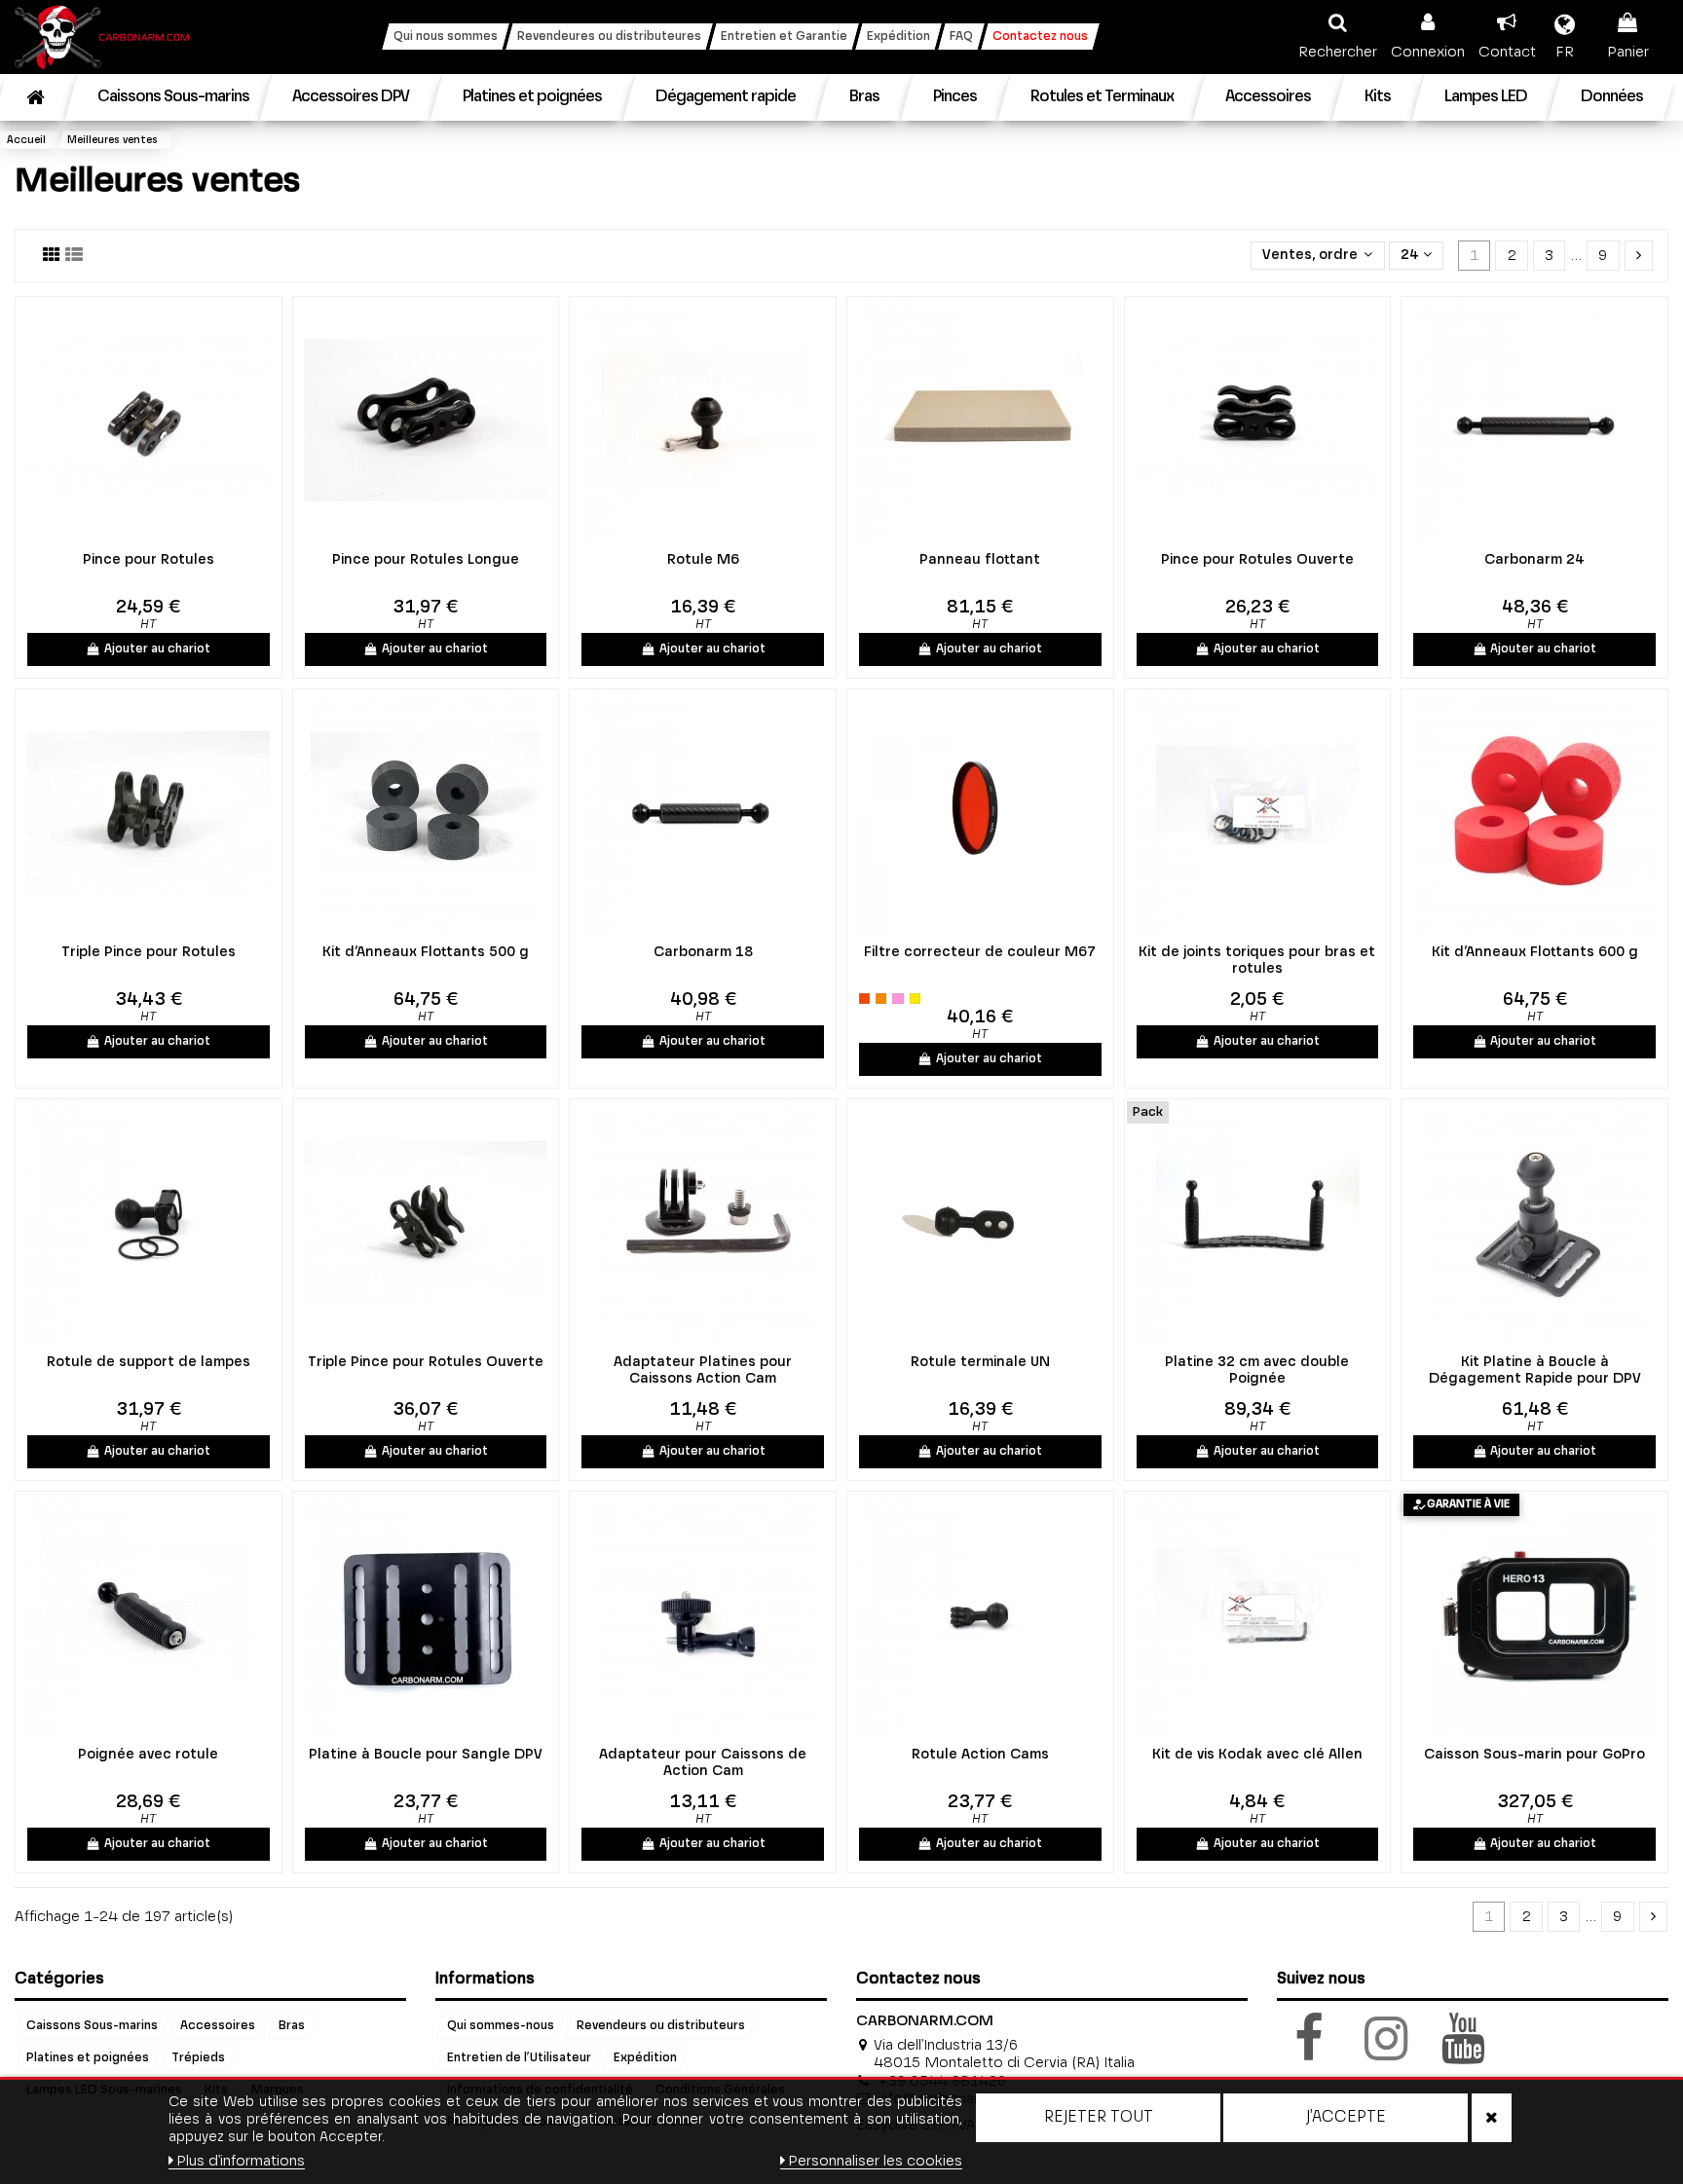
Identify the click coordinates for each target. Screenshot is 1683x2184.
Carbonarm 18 (703, 952)
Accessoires (218, 2026)
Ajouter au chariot (157, 649)
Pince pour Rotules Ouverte (1257, 560)
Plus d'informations (241, 2161)
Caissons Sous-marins (92, 2026)
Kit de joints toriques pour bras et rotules (1257, 961)
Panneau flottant (980, 560)
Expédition (645, 2058)
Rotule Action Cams (980, 1755)
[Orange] (881, 999)
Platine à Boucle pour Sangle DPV (426, 1755)
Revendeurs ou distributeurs (661, 2026)
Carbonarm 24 (1534, 560)
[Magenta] (898, 999)
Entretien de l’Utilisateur (519, 2058)
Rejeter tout (1099, 2118)
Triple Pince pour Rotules (149, 952)
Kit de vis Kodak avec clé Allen (1257, 1755)
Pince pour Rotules (149, 560)
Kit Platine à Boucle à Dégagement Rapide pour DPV (1535, 1370)
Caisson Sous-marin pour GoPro (1534, 1755)
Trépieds (198, 2058)
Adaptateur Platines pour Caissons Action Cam (703, 1370)
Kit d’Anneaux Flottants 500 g (426, 952)
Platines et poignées (88, 2058)
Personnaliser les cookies (875, 2161)
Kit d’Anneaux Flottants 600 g (1535, 952)
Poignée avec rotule (148, 1755)
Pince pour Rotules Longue (426, 560)
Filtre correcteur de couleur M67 (980, 952)
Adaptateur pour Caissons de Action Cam (703, 1763)
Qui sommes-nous (501, 2026)
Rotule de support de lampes (149, 1362)
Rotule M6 (703, 560)
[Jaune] (915, 999)
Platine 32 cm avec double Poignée (1257, 1370)
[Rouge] (864, 999)
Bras (292, 2026)
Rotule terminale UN (980, 1362)
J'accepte (1346, 2118)
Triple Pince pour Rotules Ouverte (426, 1362)
